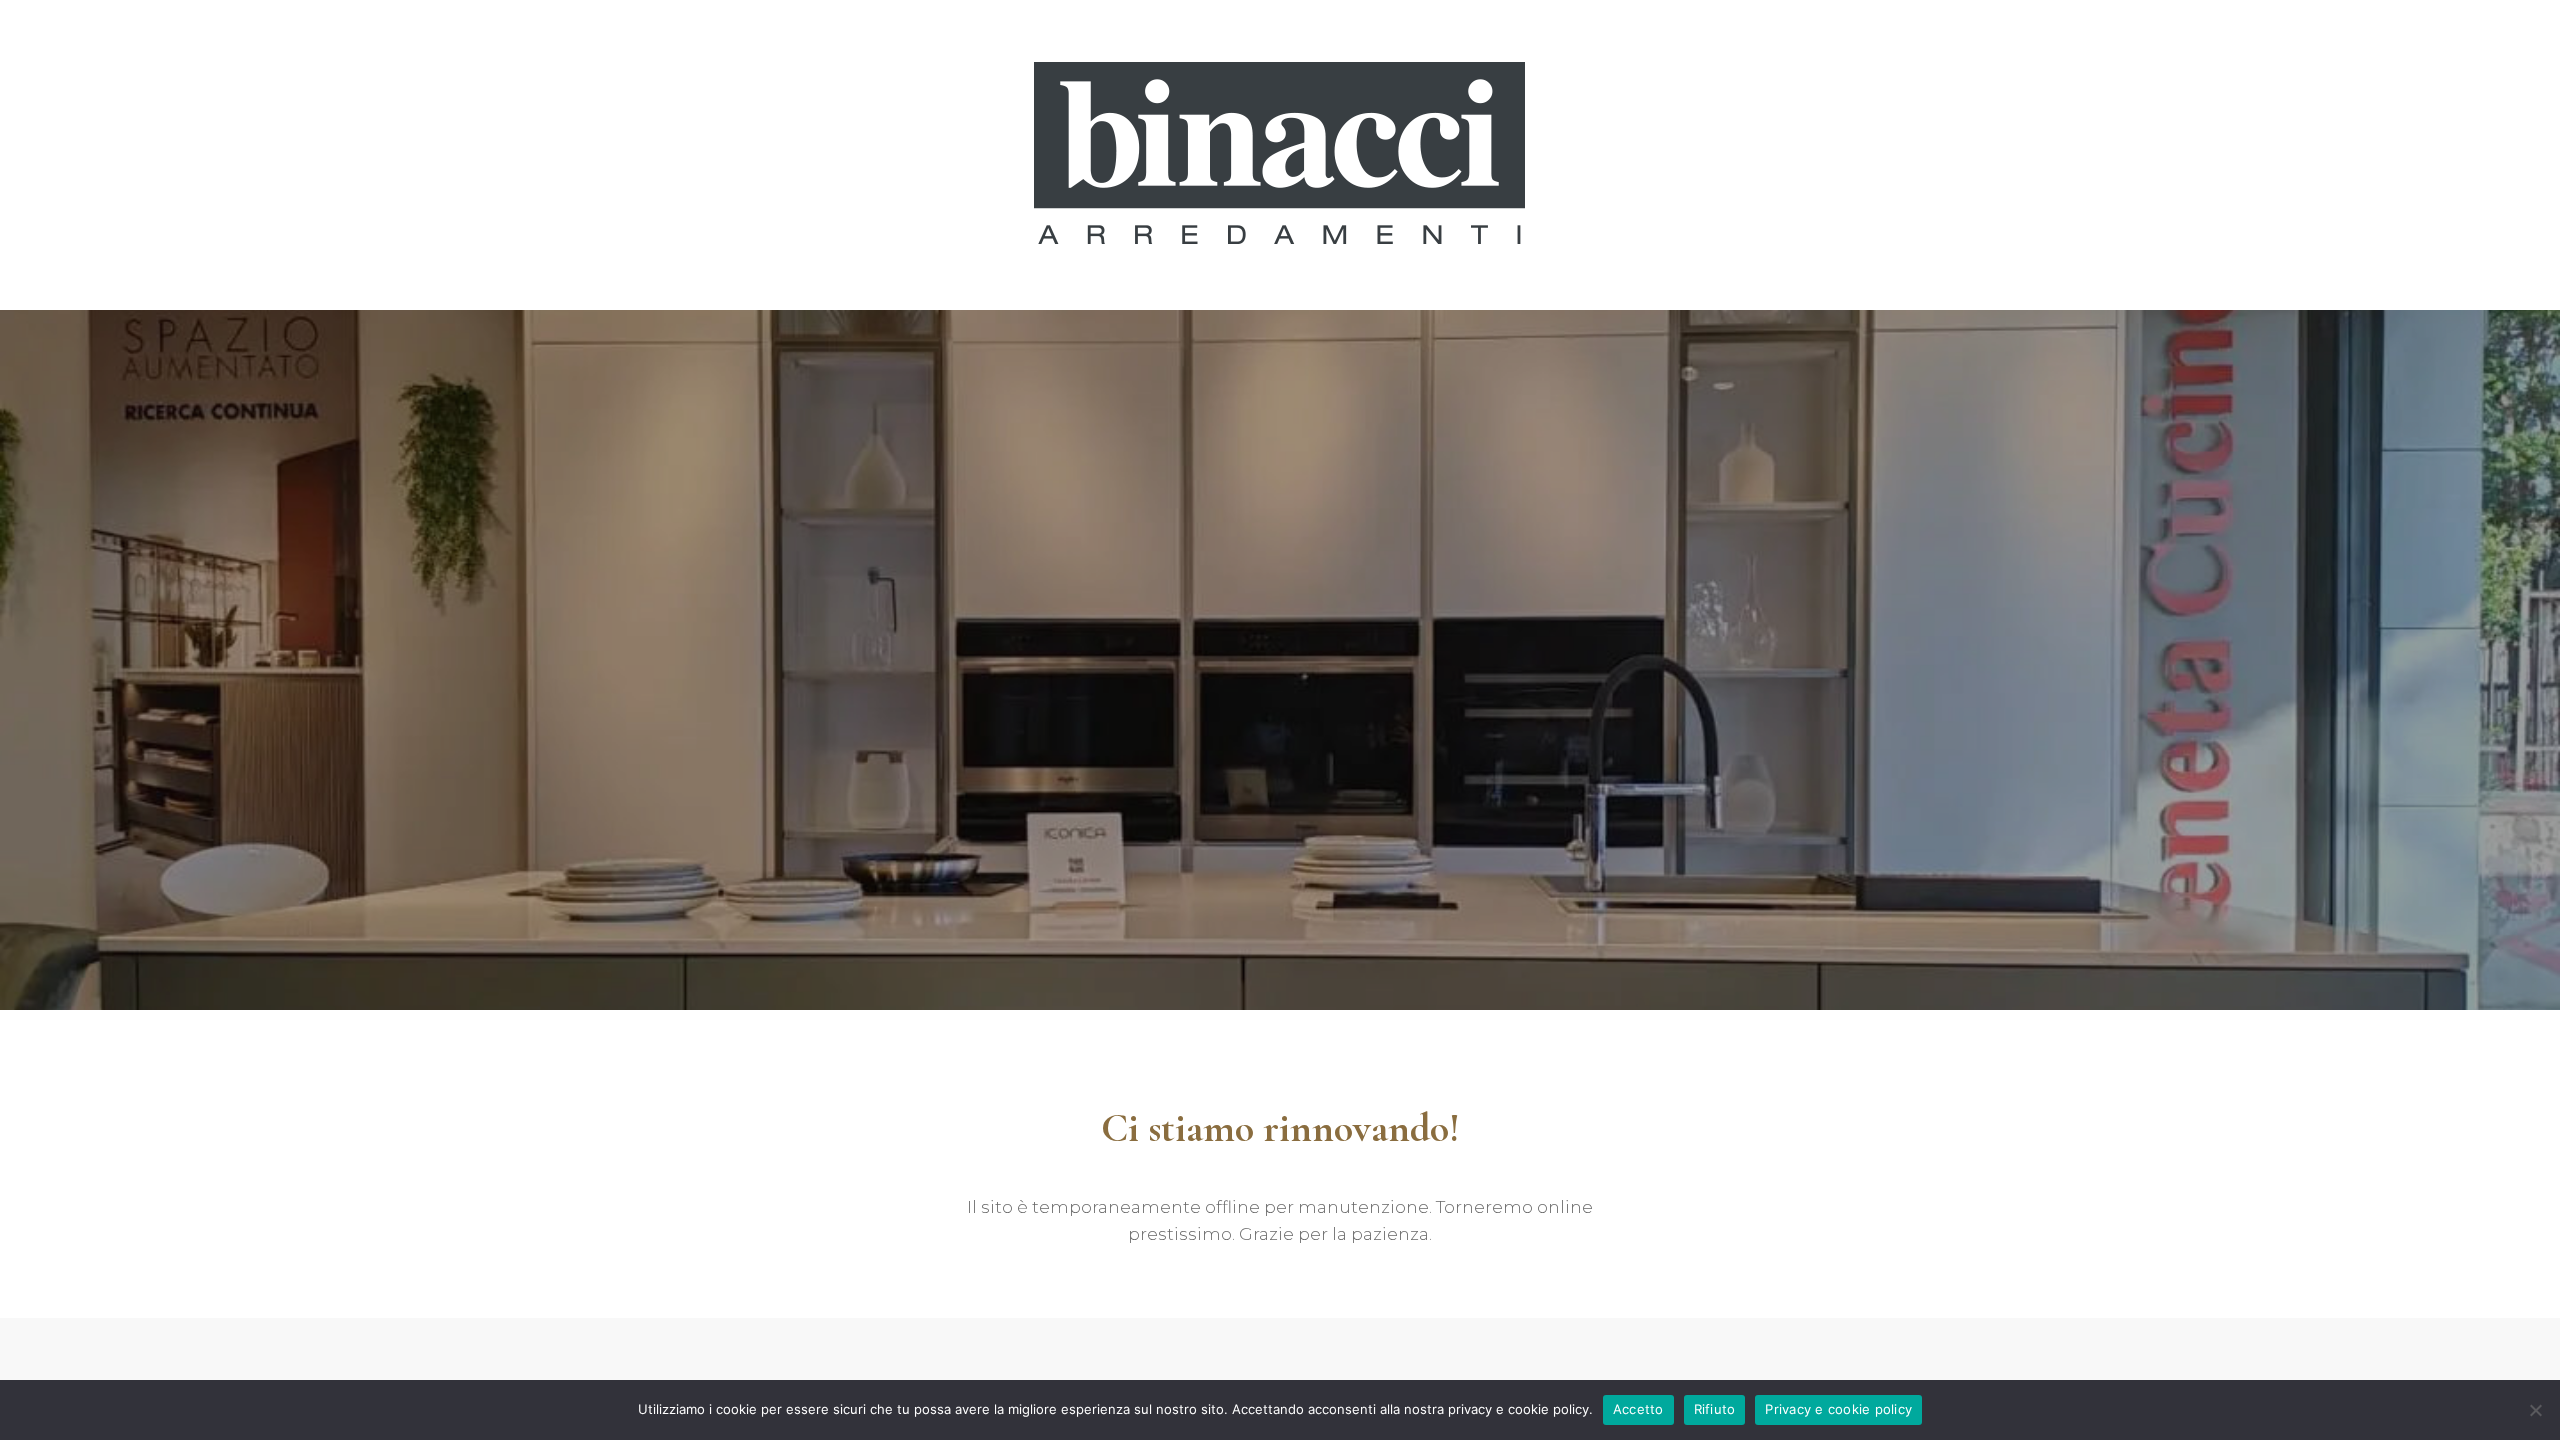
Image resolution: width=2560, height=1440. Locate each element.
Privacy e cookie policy (1838, 1409)
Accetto (1638, 1409)
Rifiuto (1715, 1409)
